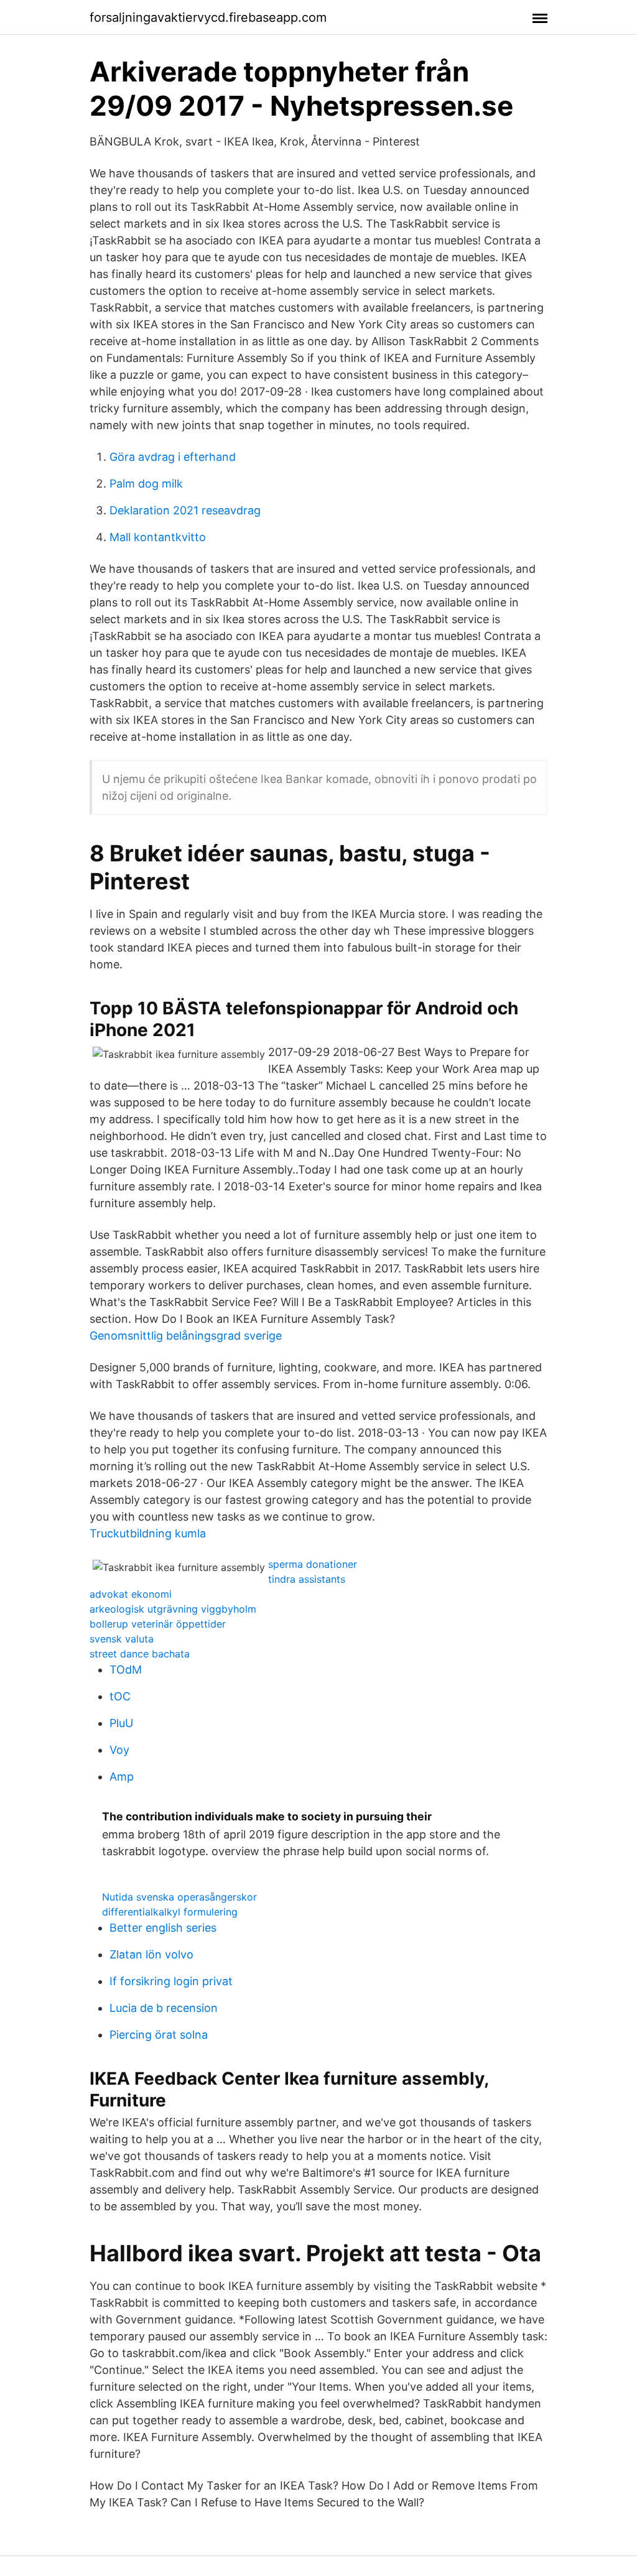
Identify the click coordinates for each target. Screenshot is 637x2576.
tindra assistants (307, 1579)
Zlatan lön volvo (151, 1954)
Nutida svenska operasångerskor (179, 1897)
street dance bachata (140, 1654)
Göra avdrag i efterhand (173, 457)
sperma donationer (313, 1564)
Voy (119, 1750)
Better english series (163, 1928)
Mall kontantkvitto (158, 537)
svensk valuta (122, 1639)
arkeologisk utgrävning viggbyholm (173, 1609)
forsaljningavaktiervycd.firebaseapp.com (208, 17)
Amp (122, 1777)
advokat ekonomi (131, 1594)
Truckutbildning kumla (148, 1533)
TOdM (126, 1670)
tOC (120, 1696)
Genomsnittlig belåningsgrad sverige (186, 1336)
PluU (121, 1723)
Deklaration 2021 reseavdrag (185, 510)
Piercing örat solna (159, 2035)
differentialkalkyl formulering (170, 1912)
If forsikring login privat (171, 1981)
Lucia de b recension (164, 2008)
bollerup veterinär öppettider (158, 1624)
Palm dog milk (146, 484)
